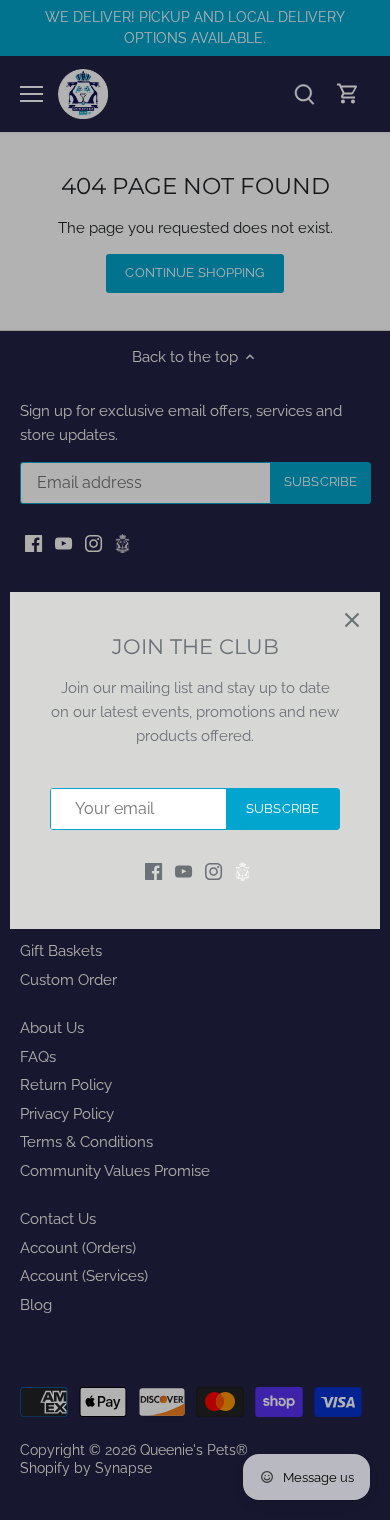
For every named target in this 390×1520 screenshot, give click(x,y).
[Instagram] (213, 870)
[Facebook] (153, 870)
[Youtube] (183, 870)
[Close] (352, 620)
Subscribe (282, 808)
